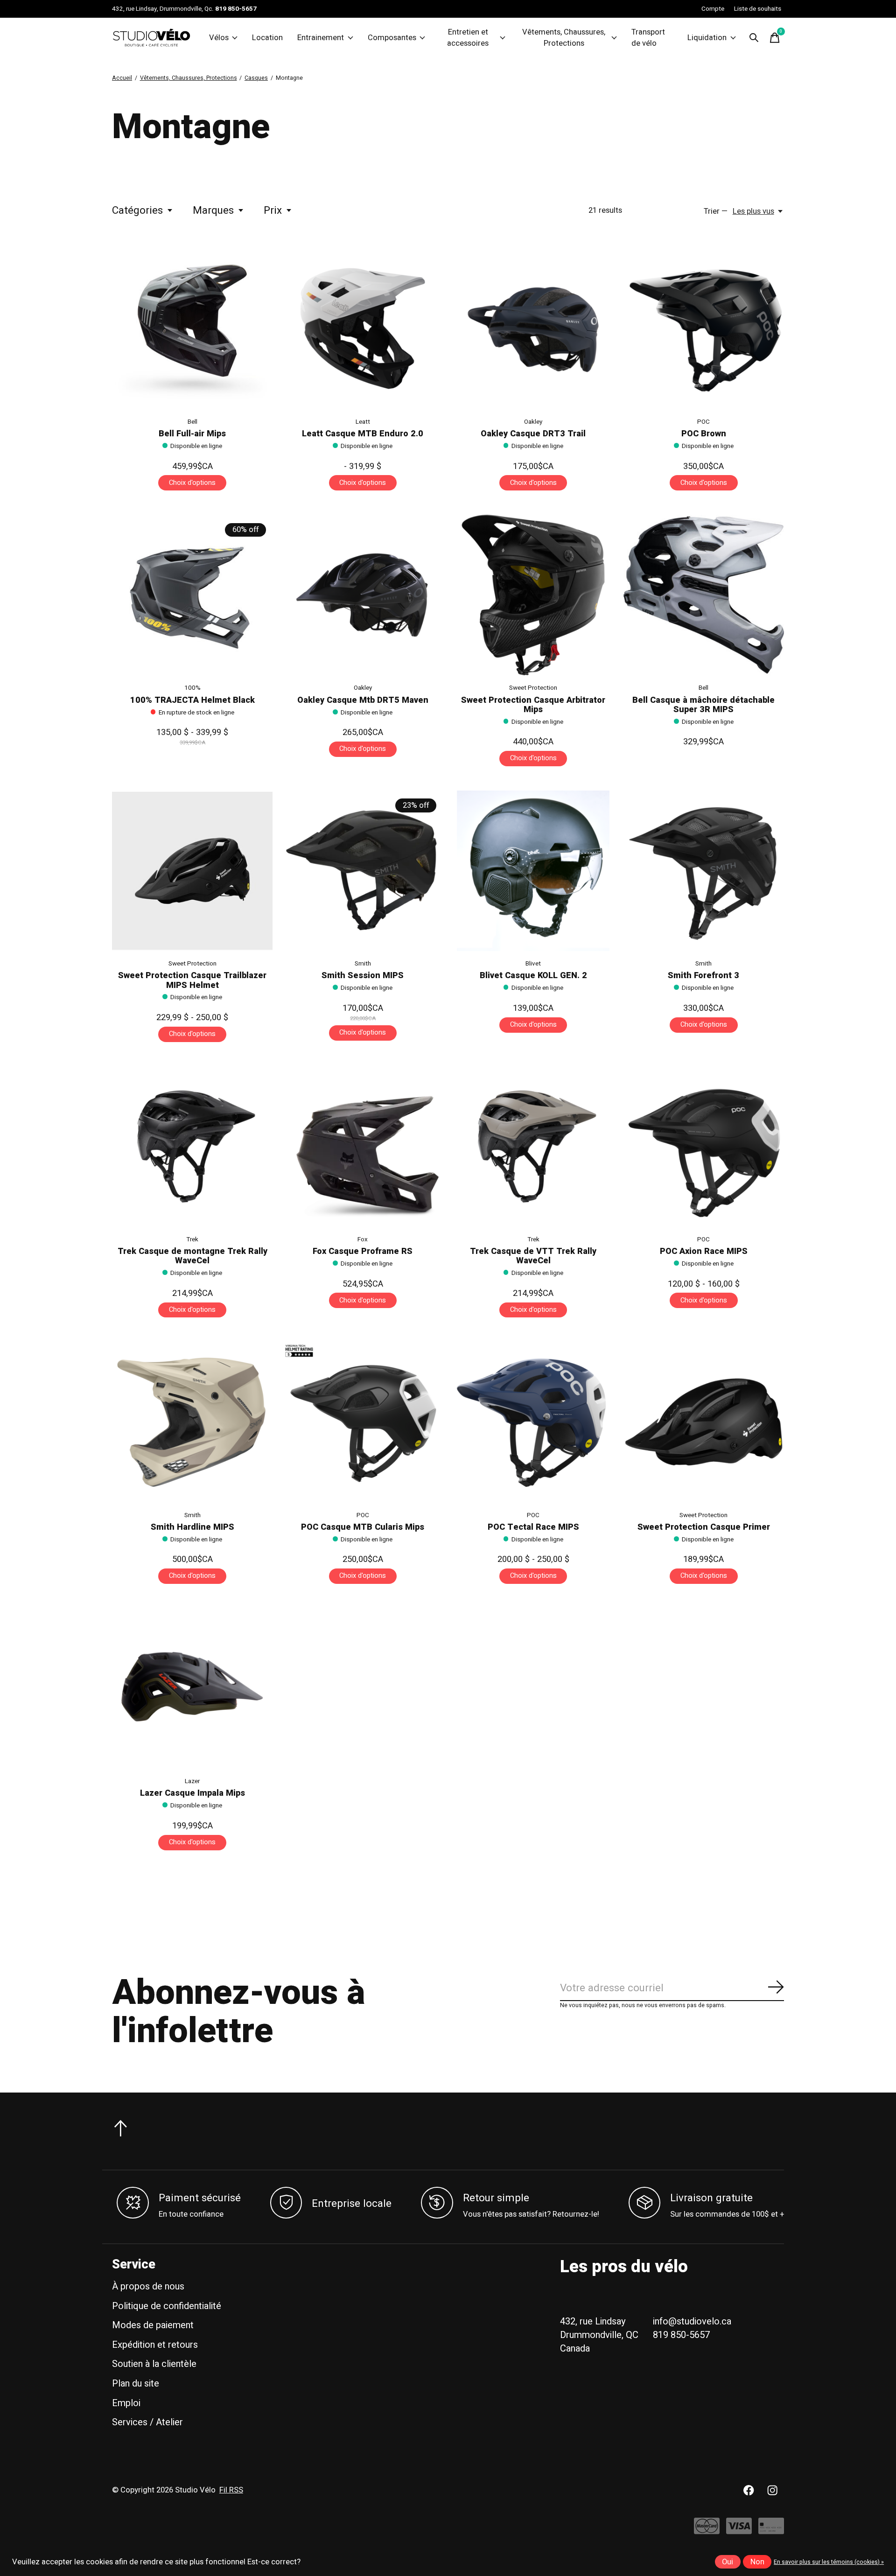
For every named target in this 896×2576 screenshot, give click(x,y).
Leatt (363, 422)
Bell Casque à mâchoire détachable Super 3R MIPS (703, 705)
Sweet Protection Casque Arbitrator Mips (533, 705)
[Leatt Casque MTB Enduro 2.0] (363, 329)
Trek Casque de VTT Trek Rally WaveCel (533, 1256)
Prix (273, 210)
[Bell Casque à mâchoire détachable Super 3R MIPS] (704, 595)
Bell (192, 422)
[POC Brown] (704, 329)
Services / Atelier (147, 2422)
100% (192, 688)
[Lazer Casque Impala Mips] (192, 1688)
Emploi (126, 2403)
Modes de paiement (153, 2325)
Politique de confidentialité (167, 2306)
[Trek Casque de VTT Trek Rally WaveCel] (533, 1146)
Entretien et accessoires (468, 38)
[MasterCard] (707, 2531)
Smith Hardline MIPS (192, 1527)
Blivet (533, 964)
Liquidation (707, 38)
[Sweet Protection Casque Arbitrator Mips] (533, 595)
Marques (213, 210)
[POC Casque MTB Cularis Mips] (363, 1422)
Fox (363, 1239)
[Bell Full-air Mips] (192, 329)
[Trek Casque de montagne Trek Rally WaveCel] (192, 1146)
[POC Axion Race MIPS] (704, 1146)
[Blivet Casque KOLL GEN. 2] (533, 871)
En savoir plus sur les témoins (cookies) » (829, 2562)
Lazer (192, 1781)
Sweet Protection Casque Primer (704, 1527)
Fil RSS (231, 2490)
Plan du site (136, 2383)
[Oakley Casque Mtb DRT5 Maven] (363, 595)
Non (757, 2562)
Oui (728, 2562)
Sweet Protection (533, 688)
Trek (192, 1239)
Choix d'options (192, 483)
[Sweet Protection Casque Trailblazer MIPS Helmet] (192, 871)
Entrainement (321, 38)
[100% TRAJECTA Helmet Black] (192, 595)
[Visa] (739, 2531)
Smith (363, 964)
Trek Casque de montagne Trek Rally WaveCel (192, 1256)
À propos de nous (148, 2286)
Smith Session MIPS (363, 976)
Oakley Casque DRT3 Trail (533, 434)
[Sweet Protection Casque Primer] (704, 1422)
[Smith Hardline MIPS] (192, 1422)
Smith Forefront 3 (703, 976)
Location (267, 38)
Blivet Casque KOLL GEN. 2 (533, 976)
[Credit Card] (771, 2531)
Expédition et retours (155, 2345)
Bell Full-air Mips (192, 434)
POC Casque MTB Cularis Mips (363, 1527)
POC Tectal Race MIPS (533, 1527)
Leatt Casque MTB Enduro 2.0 (363, 434)
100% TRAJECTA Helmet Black (192, 700)
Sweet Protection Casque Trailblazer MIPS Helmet (192, 980)
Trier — (716, 211)
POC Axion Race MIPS (704, 1251)
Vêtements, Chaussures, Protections (564, 38)
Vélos (219, 38)
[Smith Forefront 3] (704, 871)
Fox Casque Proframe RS (363, 1251)
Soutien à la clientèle (154, 2364)
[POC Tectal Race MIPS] (533, 1422)
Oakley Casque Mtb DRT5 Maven (363, 700)
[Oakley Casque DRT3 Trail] (533, 329)
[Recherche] (754, 38)
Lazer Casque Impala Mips (192, 1793)
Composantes (392, 38)
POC (703, 422)
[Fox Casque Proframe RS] (363, 1146)
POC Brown (704, 434)
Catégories (137, 210)
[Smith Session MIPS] (363, 871)
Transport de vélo (648, 38)
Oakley (533, 422)
